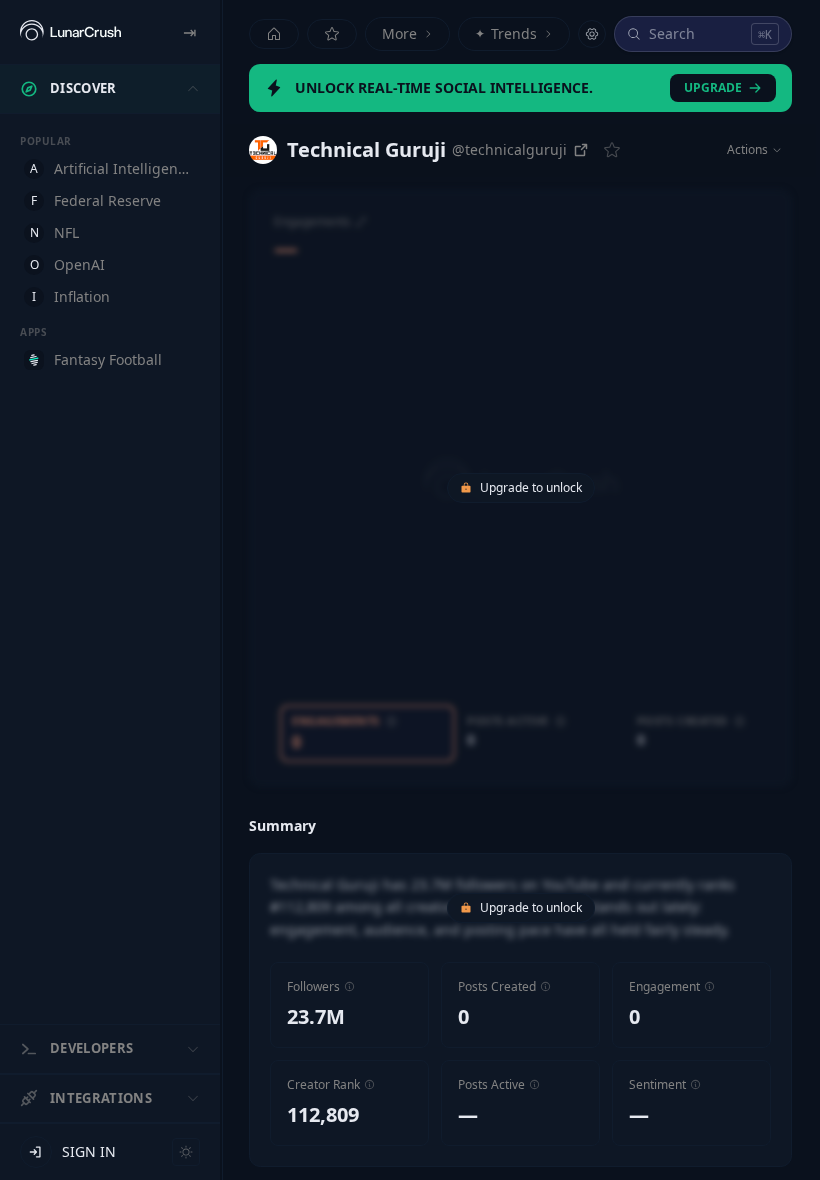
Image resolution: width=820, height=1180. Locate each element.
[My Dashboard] (332, 34)
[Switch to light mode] (186, 1152)
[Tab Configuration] (592, 34)
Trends (506, 33)
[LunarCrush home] (70, 32)
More (399, 33)
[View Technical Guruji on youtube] (263, 150)
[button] (349, 986)
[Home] (274, 34)
